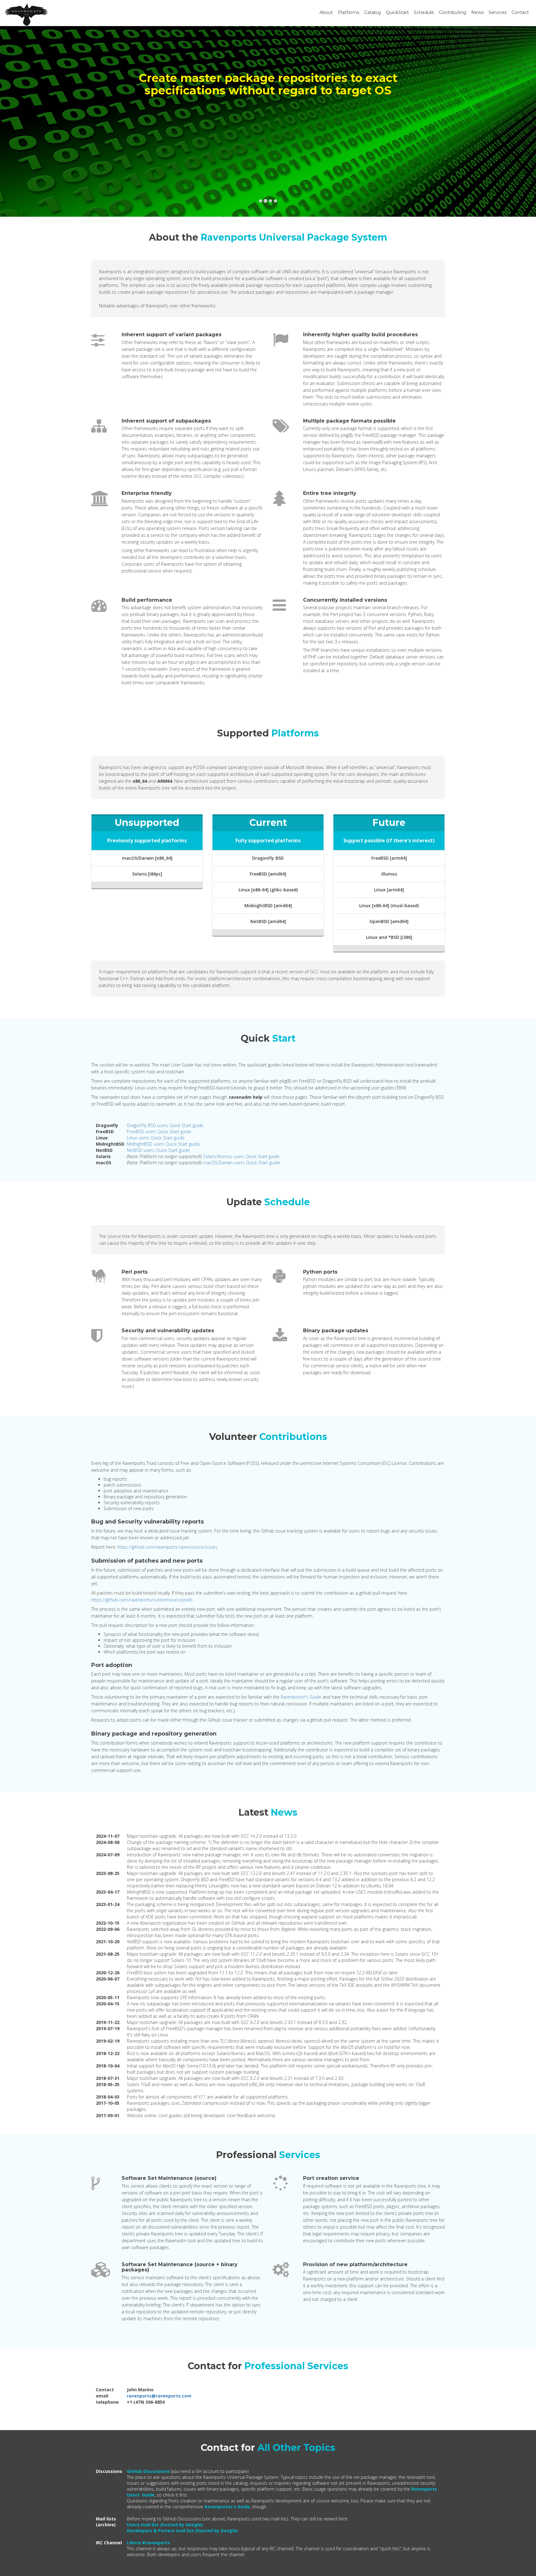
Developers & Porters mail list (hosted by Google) (182, 2531)
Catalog (373, 12)
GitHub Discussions (148, 2471)
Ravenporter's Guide (301, 1697)
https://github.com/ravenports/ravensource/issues (167, 1547)
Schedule (424, 12)
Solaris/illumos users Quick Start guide (241, 1156)
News (477, 12)
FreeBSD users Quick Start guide (159, 1132)
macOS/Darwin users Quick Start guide (241, 1163)
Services (498, 12)
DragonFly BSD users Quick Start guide (165, 1125)
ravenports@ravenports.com (159, 2396)
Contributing (453, 12)
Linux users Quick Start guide (156, 1138)
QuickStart (397, 12)
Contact (520, 12)
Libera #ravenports (148, 2543)
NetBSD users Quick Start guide (158, 1150)
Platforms (348, 12)
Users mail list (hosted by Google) (165, 2525)
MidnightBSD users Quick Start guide (163, 1144)
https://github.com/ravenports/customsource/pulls (142, 1600)
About (326, 12)
